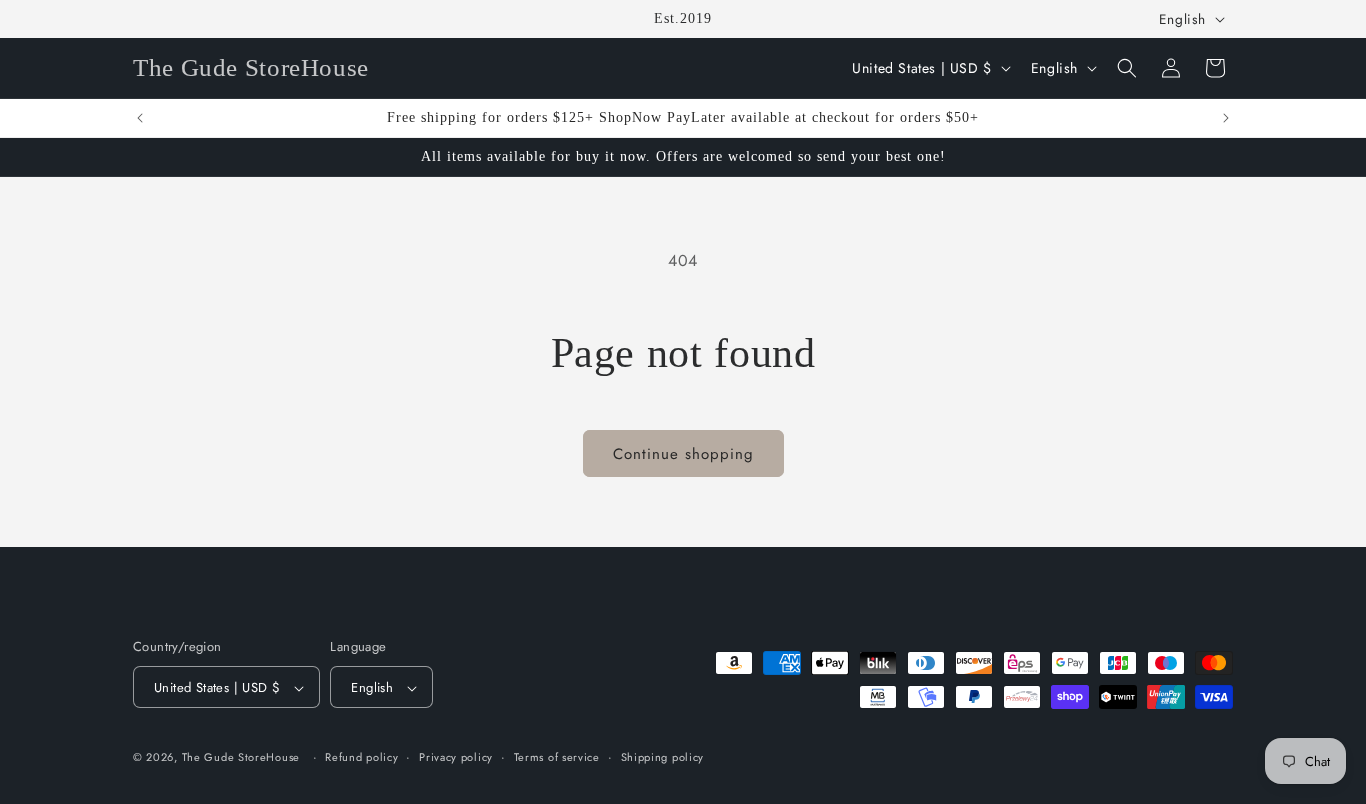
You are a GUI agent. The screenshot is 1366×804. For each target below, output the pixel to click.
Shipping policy (663, 757)
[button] (1127, 68)
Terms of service (557, 757)
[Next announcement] (1226, 118)
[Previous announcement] (140, 118)
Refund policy (361, 757)
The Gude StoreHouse (241, 758)
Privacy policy (456, 757)
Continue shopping (683, 454)
